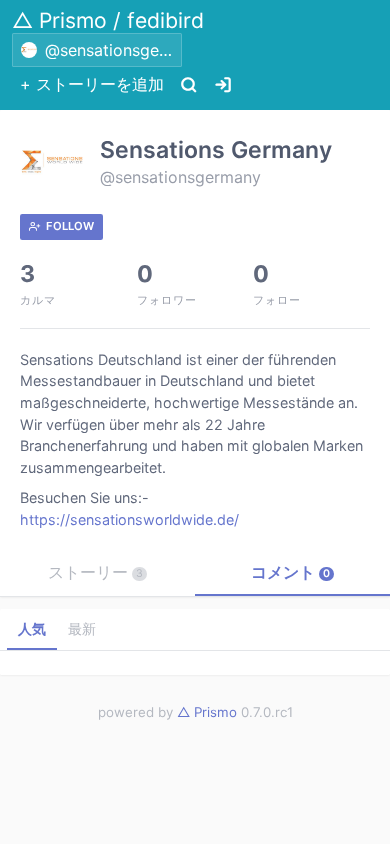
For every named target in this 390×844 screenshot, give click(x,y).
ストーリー (95, 572)
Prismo (207, 712)
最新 (82, 628)
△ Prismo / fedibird (108, 20)
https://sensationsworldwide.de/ (129, 519)
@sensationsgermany (180, 177)
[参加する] (223, 84)
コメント (290, 572)
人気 (32, 628)
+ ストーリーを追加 (92, 84)
